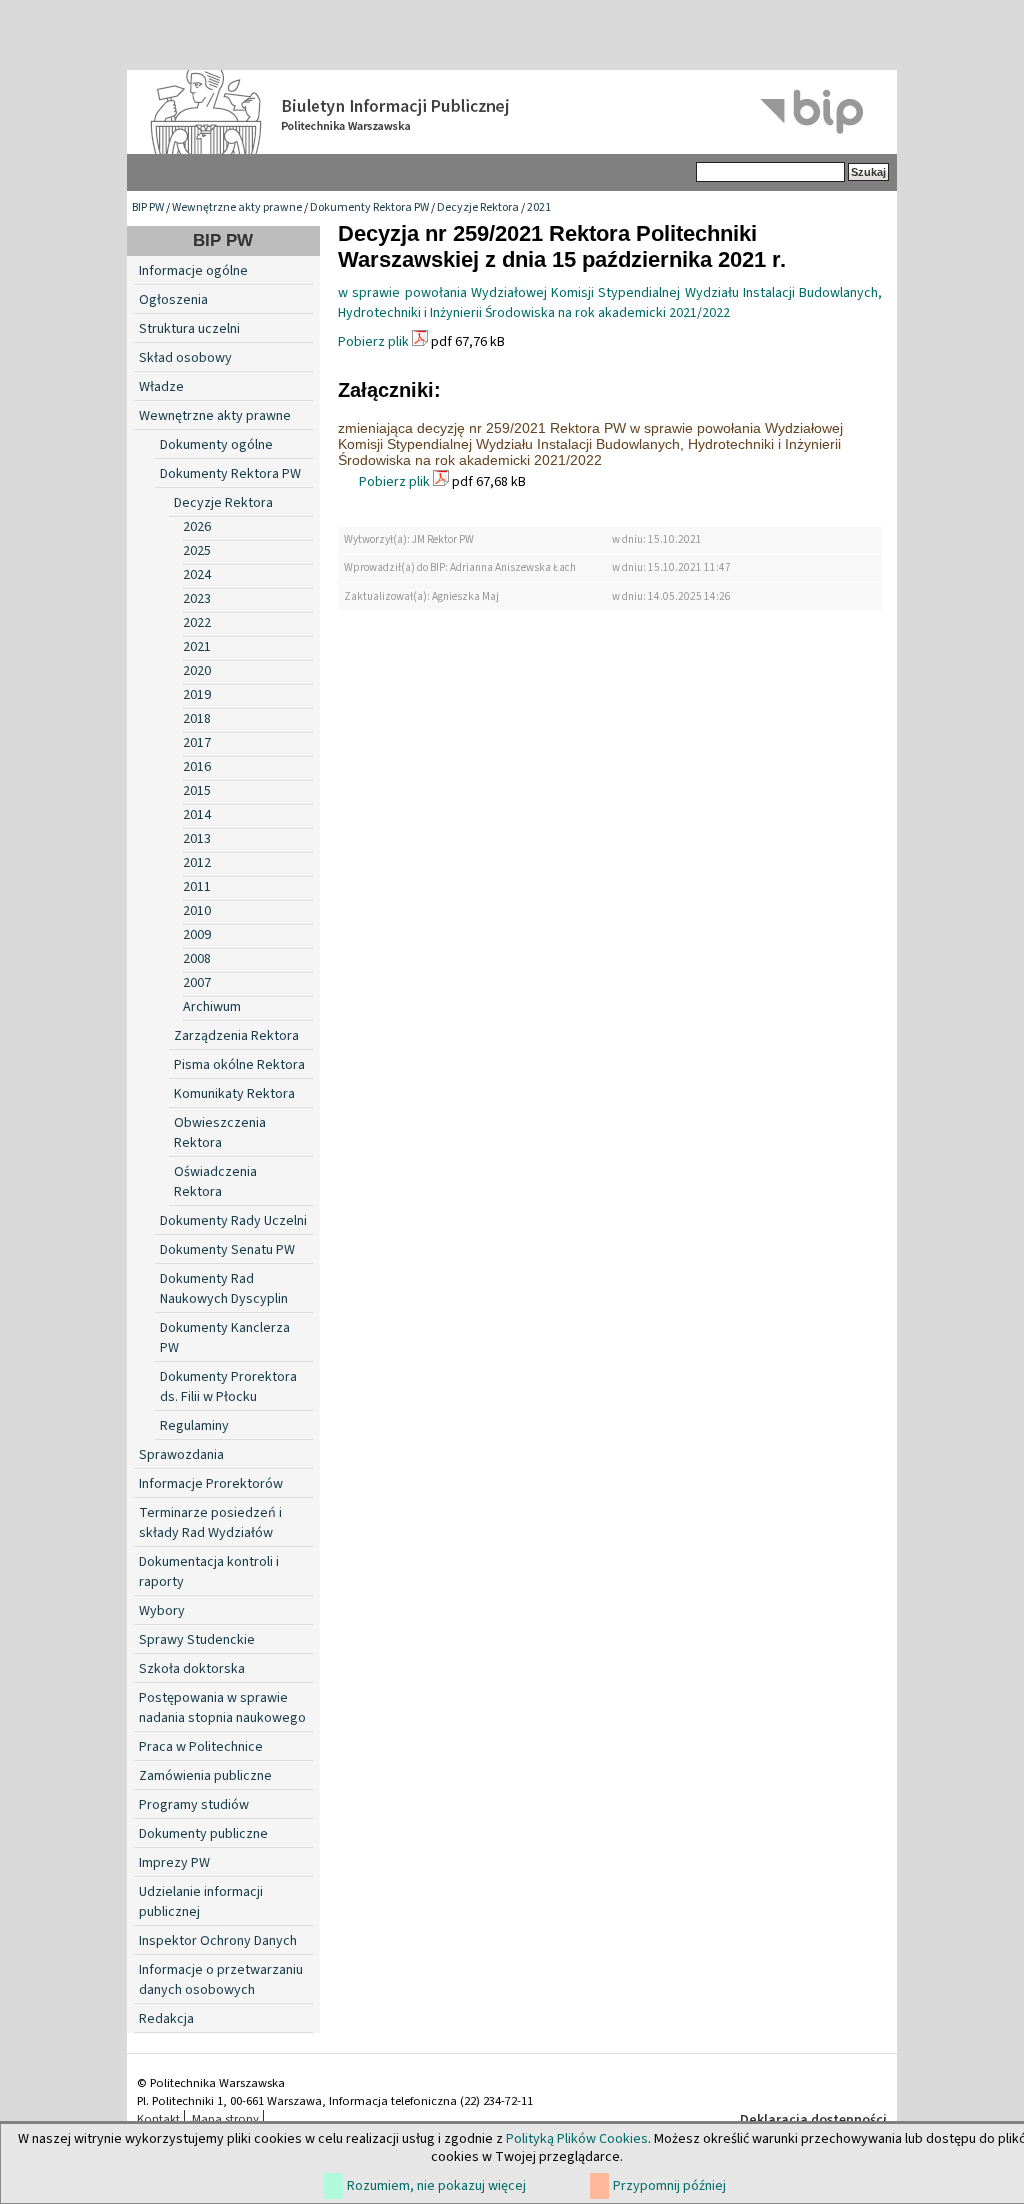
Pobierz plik (373, 342)
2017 (197, 743)
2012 (197, 863)
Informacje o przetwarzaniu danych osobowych (221, 1980)
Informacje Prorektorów (211, 1484)
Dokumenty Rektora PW (369, 207)
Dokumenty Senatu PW (227, 1250)
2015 (197, 791)
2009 (197, 935)
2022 (197, 623)
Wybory (162, 1611)
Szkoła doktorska (192, 1669)
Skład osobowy (185, 358)
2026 (197, 527)
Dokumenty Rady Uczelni (233, 1221)
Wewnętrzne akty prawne (237, 207)
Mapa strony (225, 2119)
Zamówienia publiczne (205, 1776)
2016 (197, 767)
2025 (197, 551)
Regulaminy (194, 1426)
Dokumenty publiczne (203, 1834)
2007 (197, 983)
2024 (197, 575)
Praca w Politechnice (201, 1747)
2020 (197, 671)
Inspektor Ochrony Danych (218, 1941)
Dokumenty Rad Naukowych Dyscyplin (224, 1289)
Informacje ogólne (193, 271)
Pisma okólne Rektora (239, 1065)
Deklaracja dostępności (813, 2120)
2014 (197, 815)
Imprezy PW (174, 1863)
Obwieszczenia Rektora (220, 1133)
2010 (197, 911)
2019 (197, 695)
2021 (539, 207)
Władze (161, 387)
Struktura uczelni (189, 329)
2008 (197, 959)
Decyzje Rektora (478, 207)
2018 (197, 719)
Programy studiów (194, 1805)
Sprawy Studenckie (197, 1640)
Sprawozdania (181, 1455)
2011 (197, 887)
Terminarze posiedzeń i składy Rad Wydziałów (210, 1523)
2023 (197, 599)
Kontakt (158, 2119)
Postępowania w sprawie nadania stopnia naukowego (222, 1708)
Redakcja (166, 2019)
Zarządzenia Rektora (236, 1036)
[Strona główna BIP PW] (512, 112)
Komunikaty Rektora (234, 1094)
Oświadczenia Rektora (215, 1182)
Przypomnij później (669, 2186)
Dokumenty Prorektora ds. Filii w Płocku (228, 1387)
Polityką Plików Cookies (577, 2139)
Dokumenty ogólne (216, 445)
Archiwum (212, 1007)
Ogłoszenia (173, 300)
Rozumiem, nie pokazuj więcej (436, 2186)
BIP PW (148, 207)
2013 (197, 839)
